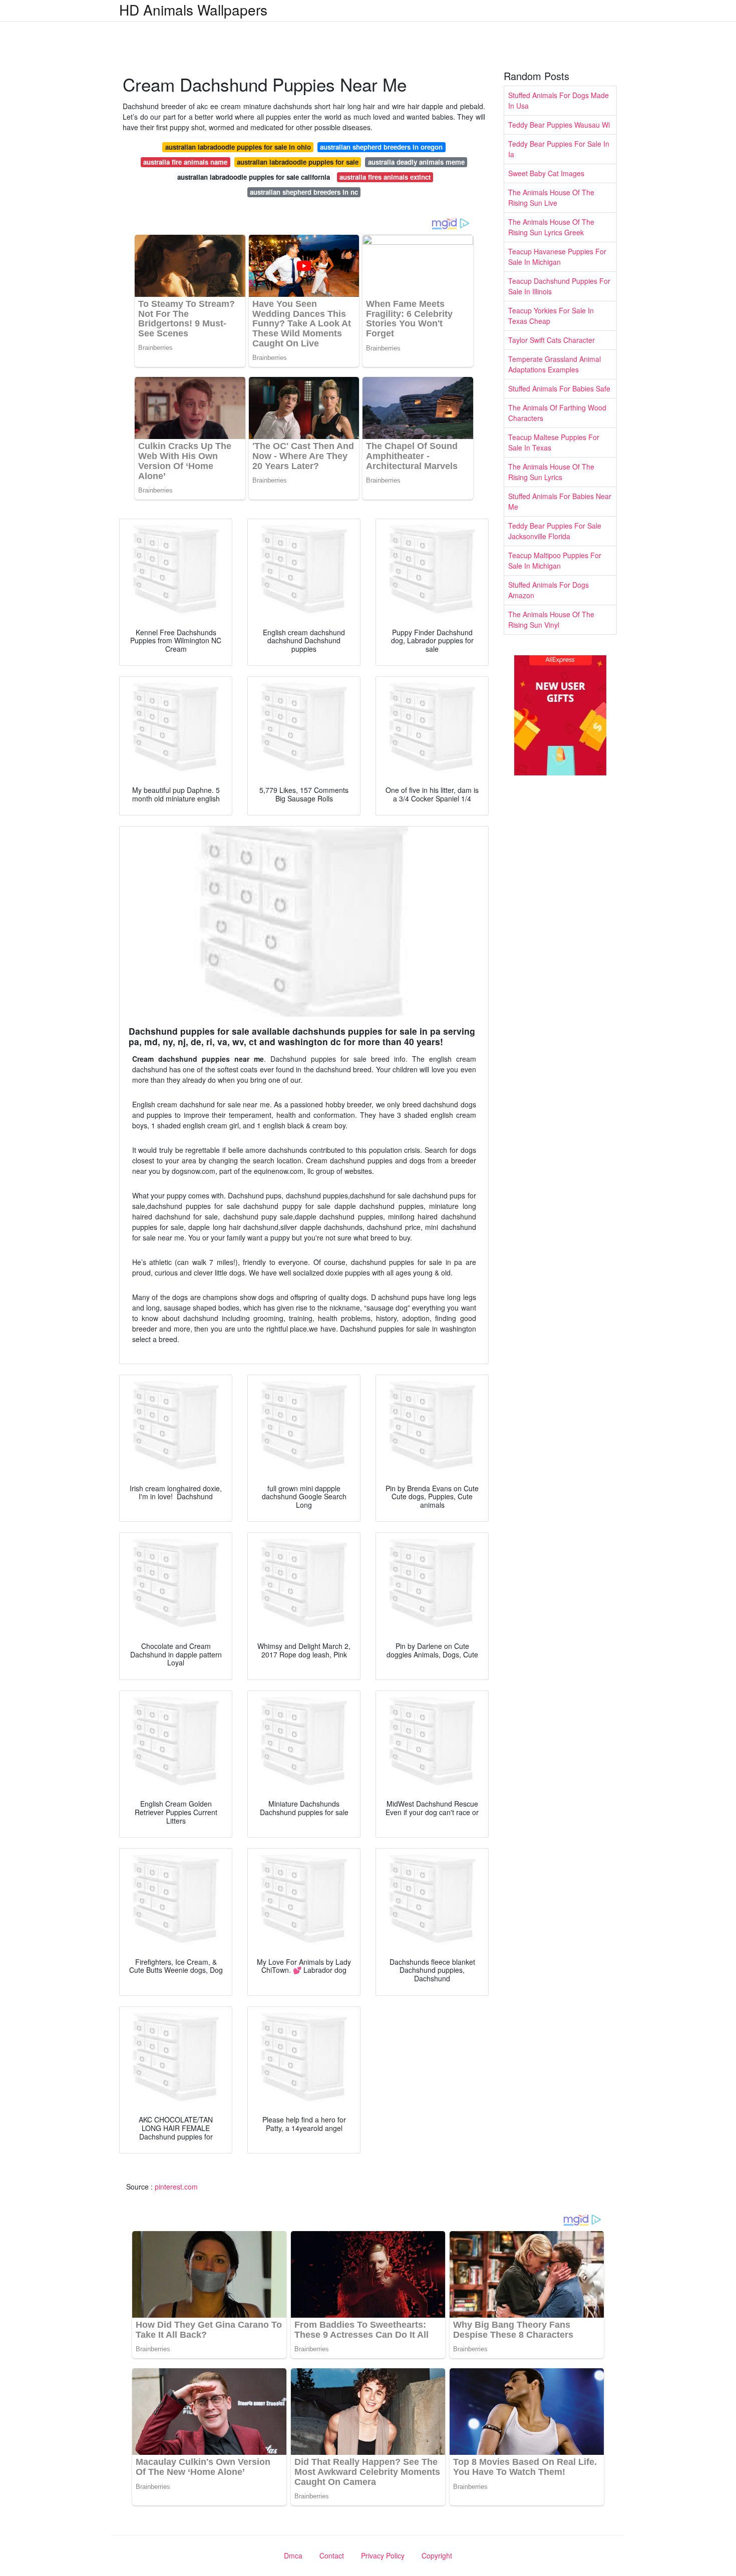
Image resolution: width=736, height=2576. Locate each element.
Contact (332, 2555)
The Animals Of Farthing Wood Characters (557, 413)
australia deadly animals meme (416, 162)
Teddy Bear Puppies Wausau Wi (559, 125)
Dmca (293, 2555)
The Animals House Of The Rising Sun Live (551, 197)
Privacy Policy (383, 2555)
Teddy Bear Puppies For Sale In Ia (559, 149)
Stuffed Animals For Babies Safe (559, 388)
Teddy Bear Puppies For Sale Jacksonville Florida (555, 531)
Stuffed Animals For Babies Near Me (560, 501)
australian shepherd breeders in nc (304, 192)
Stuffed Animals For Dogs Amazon (548, 590)
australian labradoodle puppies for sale (298, 162)
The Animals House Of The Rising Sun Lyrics (551, 472)
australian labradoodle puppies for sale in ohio (238, 147)
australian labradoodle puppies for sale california (254, 177)
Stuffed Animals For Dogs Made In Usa (559, 100)
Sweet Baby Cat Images (546, 173)
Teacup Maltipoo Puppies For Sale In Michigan (555, 560)
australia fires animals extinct (385, 177)
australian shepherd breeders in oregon (381, 147)
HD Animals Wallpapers (193, 10)
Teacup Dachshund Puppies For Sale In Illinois (559, 286)
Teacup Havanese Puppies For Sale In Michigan (557, 257)
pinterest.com (176, 2187)
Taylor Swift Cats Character (551, 340)
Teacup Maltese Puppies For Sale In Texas (554, 442)
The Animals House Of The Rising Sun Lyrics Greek (551, 227)
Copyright (437, 2555)
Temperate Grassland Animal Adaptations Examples (555, 364)
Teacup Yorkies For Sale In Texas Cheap (551, 316)
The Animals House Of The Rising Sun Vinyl (551, 619)
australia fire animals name (185, 162)
